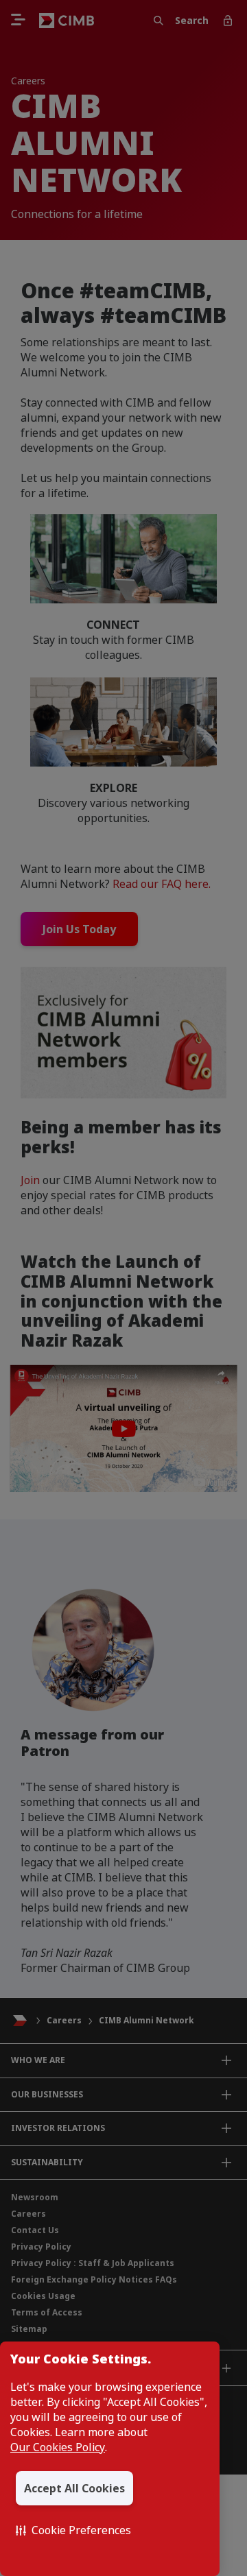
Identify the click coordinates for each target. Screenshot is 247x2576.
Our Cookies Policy (58, 2447)
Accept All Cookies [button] (74, 2488)
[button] (73, 2530)
